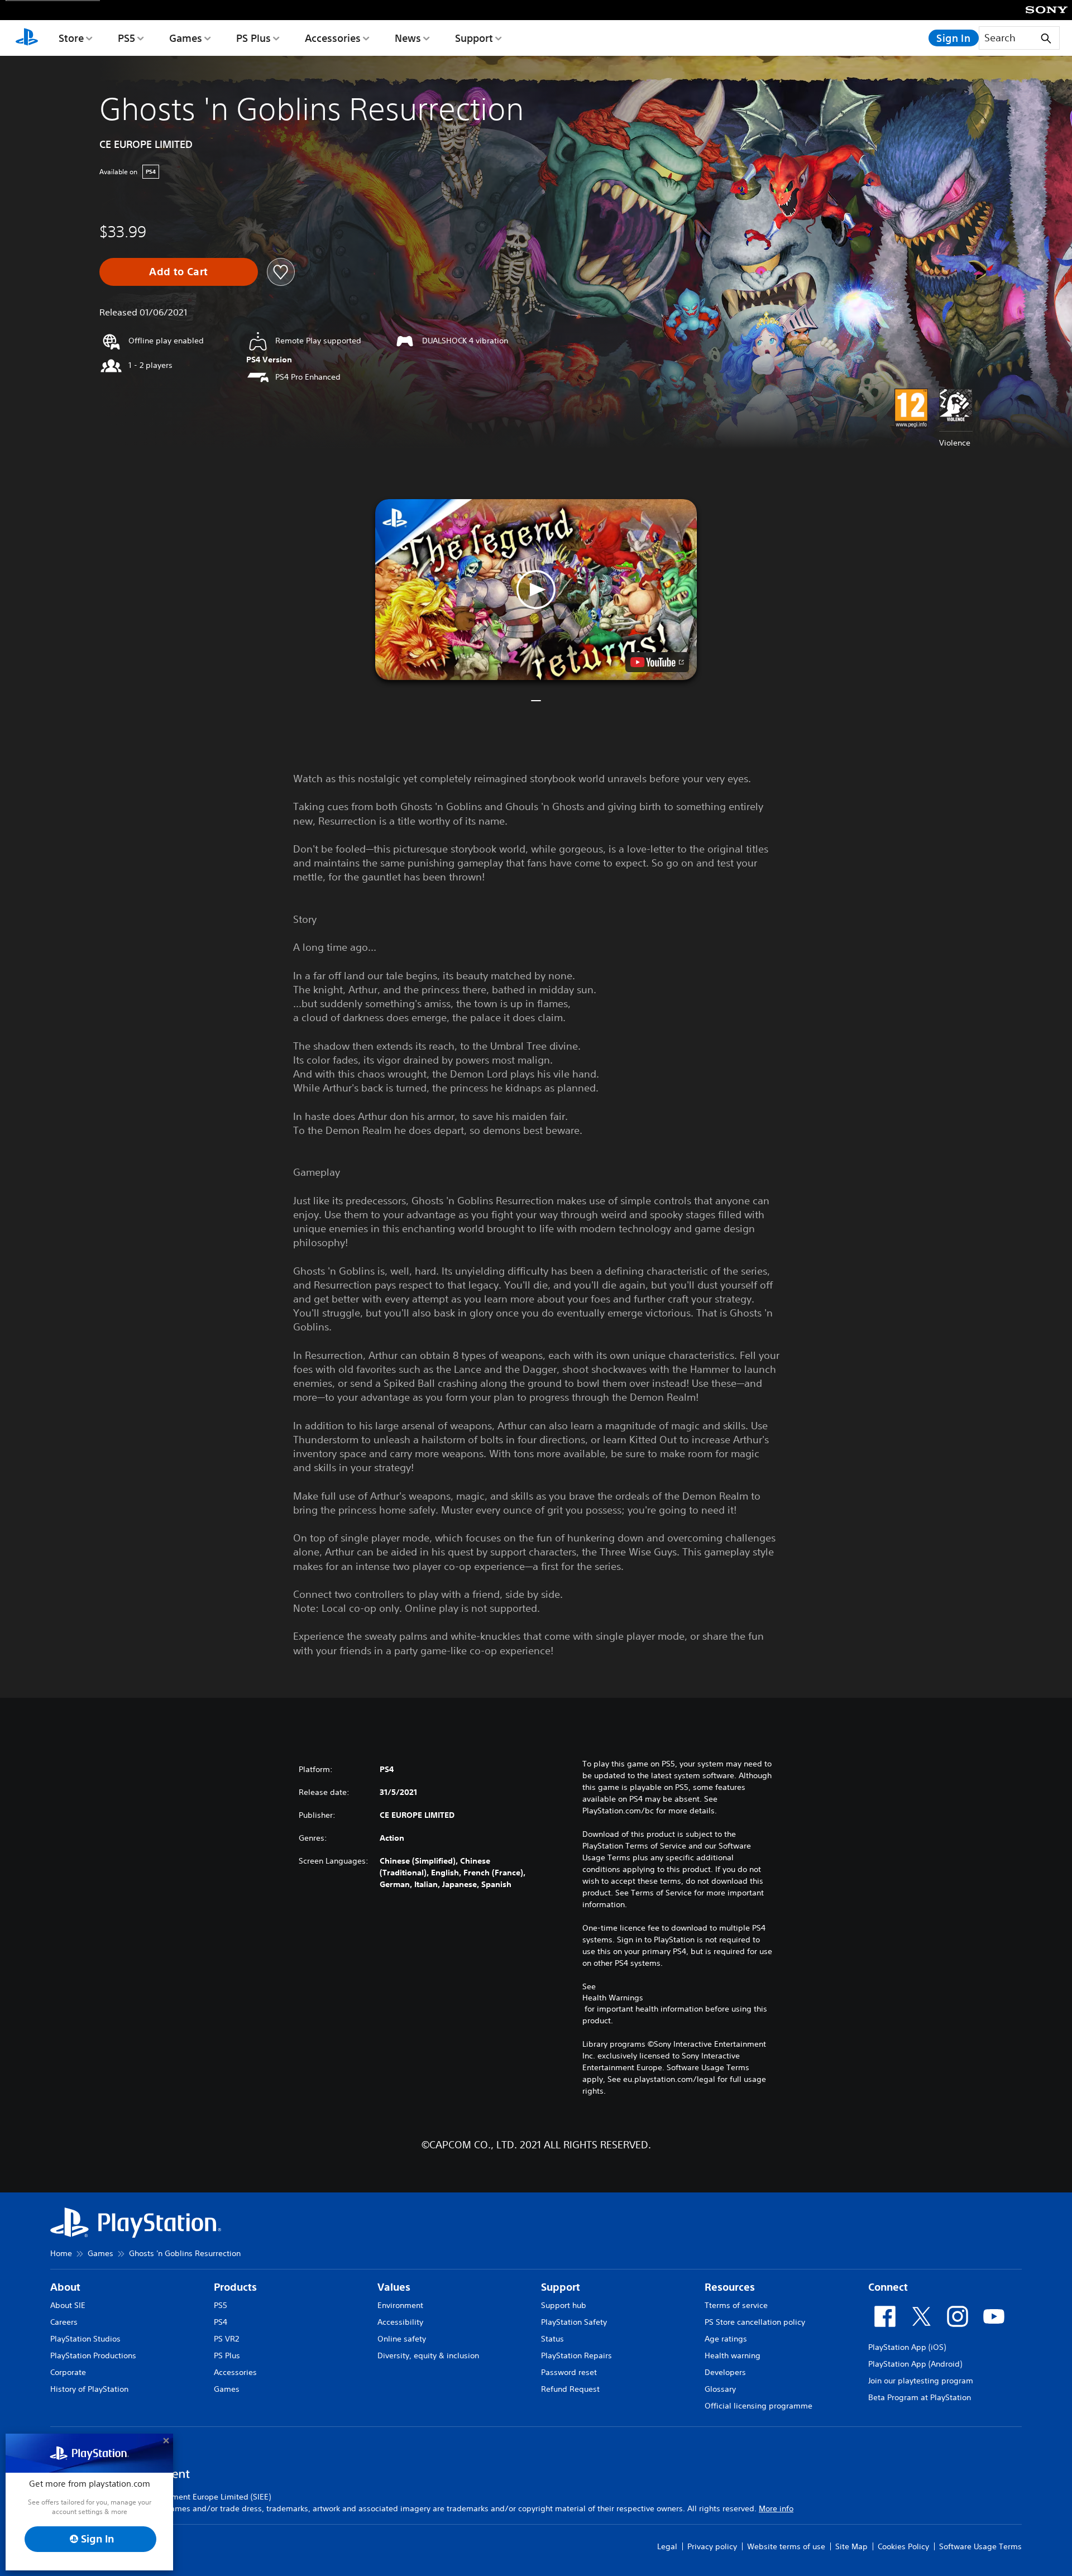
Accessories (333, 38)
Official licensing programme (758, 2406)
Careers (64, 2322)
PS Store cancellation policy (755, 2322)
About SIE (68, 2305)
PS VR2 (226, 2339)
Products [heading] (235, 2287)
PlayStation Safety (574, 2322)
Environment (400, 2305)
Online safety (402, 2339)
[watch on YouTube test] (657, 662)
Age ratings (726, 2339)
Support (474, 38)
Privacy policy (712, 2546)
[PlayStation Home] (27, 38)
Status (552, 2339)
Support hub (564, 2305)
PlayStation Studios (85, 2339)
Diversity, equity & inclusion (428, 2355)
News (408, 38)
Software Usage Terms (980, 2546)
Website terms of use (786, 2546)
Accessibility (400, 2322)
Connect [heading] (888, 2287)
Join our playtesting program (921, 2381)
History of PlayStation (89, 2389)
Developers (725, 2372)
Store (71, 38)
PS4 (221, 2322)
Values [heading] (394, 2287)
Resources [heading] (730, 2287)
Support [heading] (561, 2287)
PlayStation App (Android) (915, 2364)
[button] (536, 590)
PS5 (126, 38)
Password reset (569, 2372)
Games (186, 38)
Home (61, 2253)
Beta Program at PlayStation (920, 2397)
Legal (667, 2546)
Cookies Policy (903, 2546)
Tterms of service (736, 2305)
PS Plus (253, 38)
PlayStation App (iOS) (907, 2347)
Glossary (720, 2389)
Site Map (851, 2546)
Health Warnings (613, 1998)
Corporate (68, 2372)
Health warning (733, 2355)
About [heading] (65, 2287)
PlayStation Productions (93, 2355)
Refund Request (570, 2389)
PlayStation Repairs (576, 2355)
